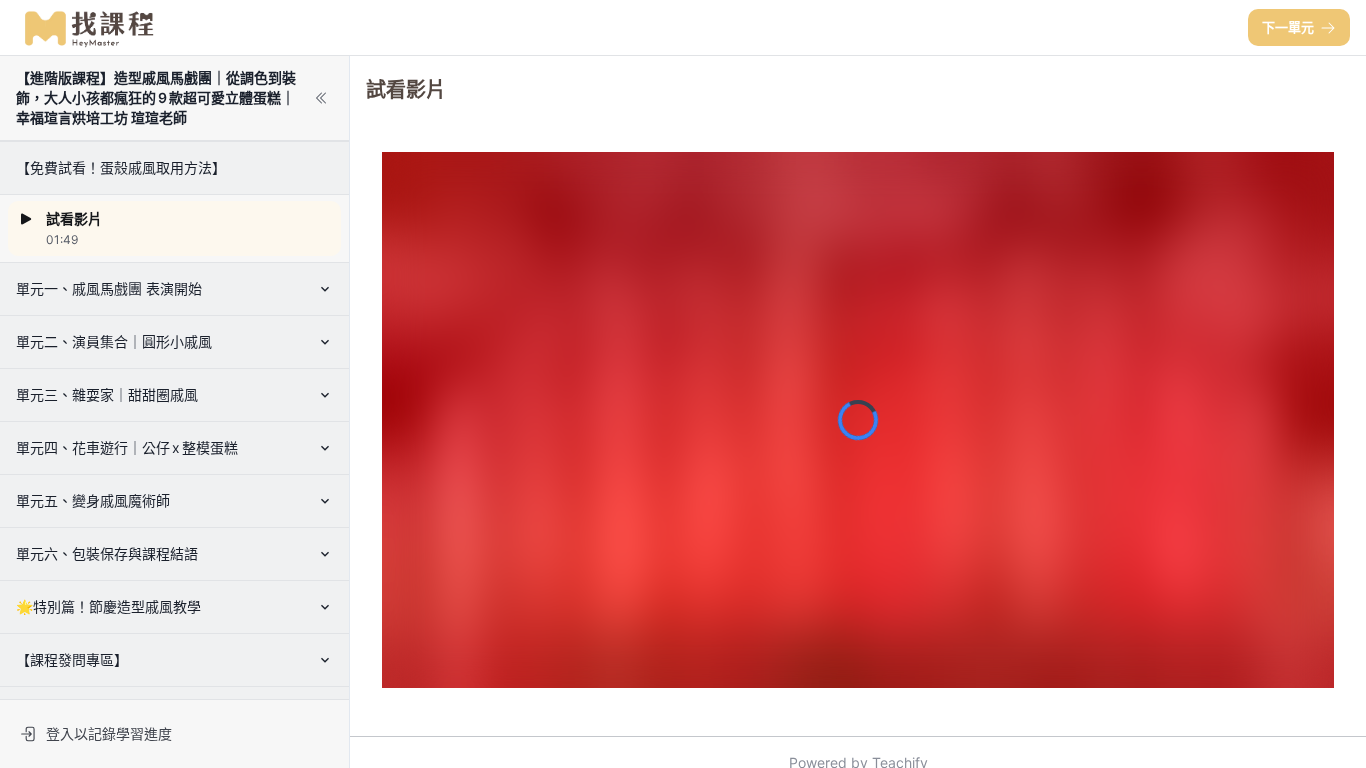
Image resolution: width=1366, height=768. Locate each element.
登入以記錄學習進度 (109, 733)
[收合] (321, 98)
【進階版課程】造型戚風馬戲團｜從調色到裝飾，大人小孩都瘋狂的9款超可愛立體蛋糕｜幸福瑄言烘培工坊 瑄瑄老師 (156, 97)
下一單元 (1288, 27)
